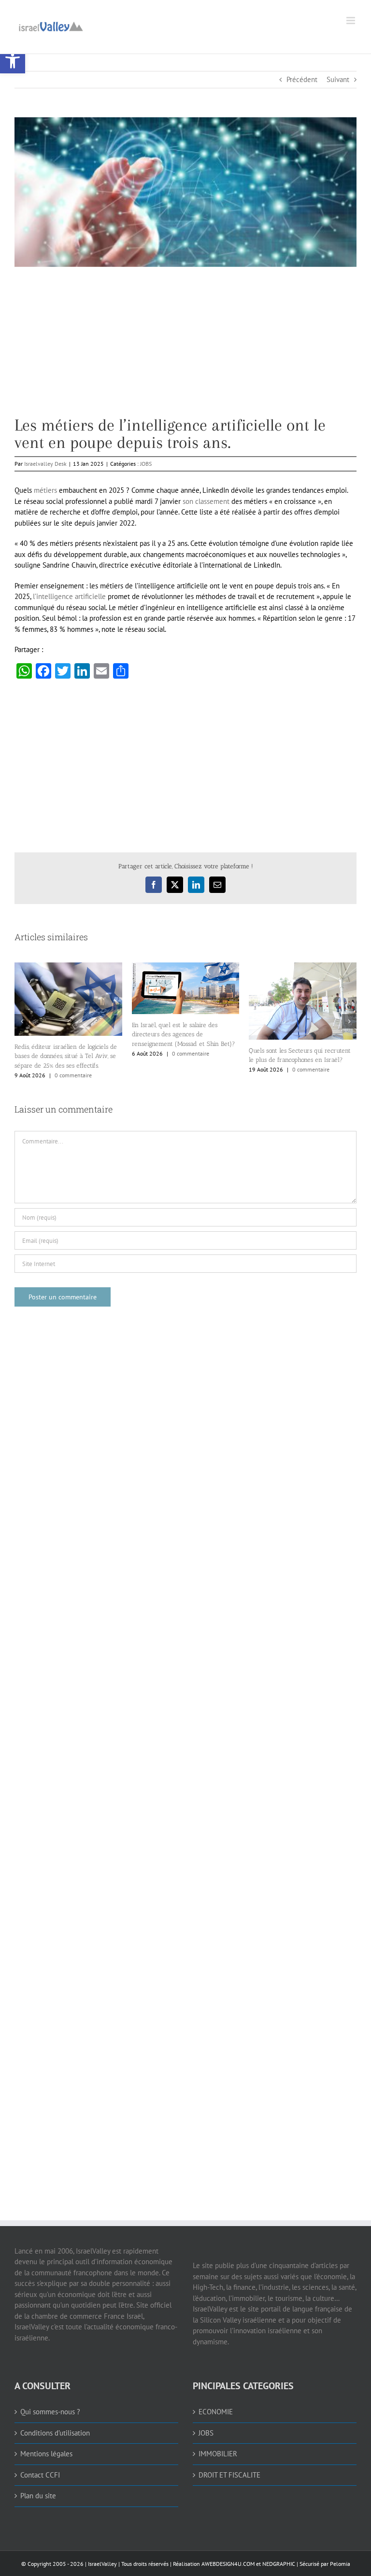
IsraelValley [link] (102, 2564)
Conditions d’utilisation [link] (55, 2433)
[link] (13, 61)
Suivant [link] (338, 79)
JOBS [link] (146, 464)
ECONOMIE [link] (216, 2412)
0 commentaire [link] (73, 1075)
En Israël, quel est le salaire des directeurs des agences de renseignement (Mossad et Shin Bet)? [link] (184, 1034)
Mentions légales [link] (46, 2454)
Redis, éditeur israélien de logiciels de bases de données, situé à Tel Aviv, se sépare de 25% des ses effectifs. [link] (66, 1056)
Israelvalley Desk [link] (45, 464)
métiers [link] (45, 490)
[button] (22, 1021)
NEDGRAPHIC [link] (278, 2564)
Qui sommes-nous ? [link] (50, 2412)
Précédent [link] (302, 79)
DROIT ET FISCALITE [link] (229, 2475)
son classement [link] (206, 501)
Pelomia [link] (340, 2564)
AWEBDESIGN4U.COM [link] (228, 2564)
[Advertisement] (185, 349)
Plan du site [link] (38, 2496)
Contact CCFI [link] (40, 2475)
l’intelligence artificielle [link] (69, 596)
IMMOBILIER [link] (218, 2454)
